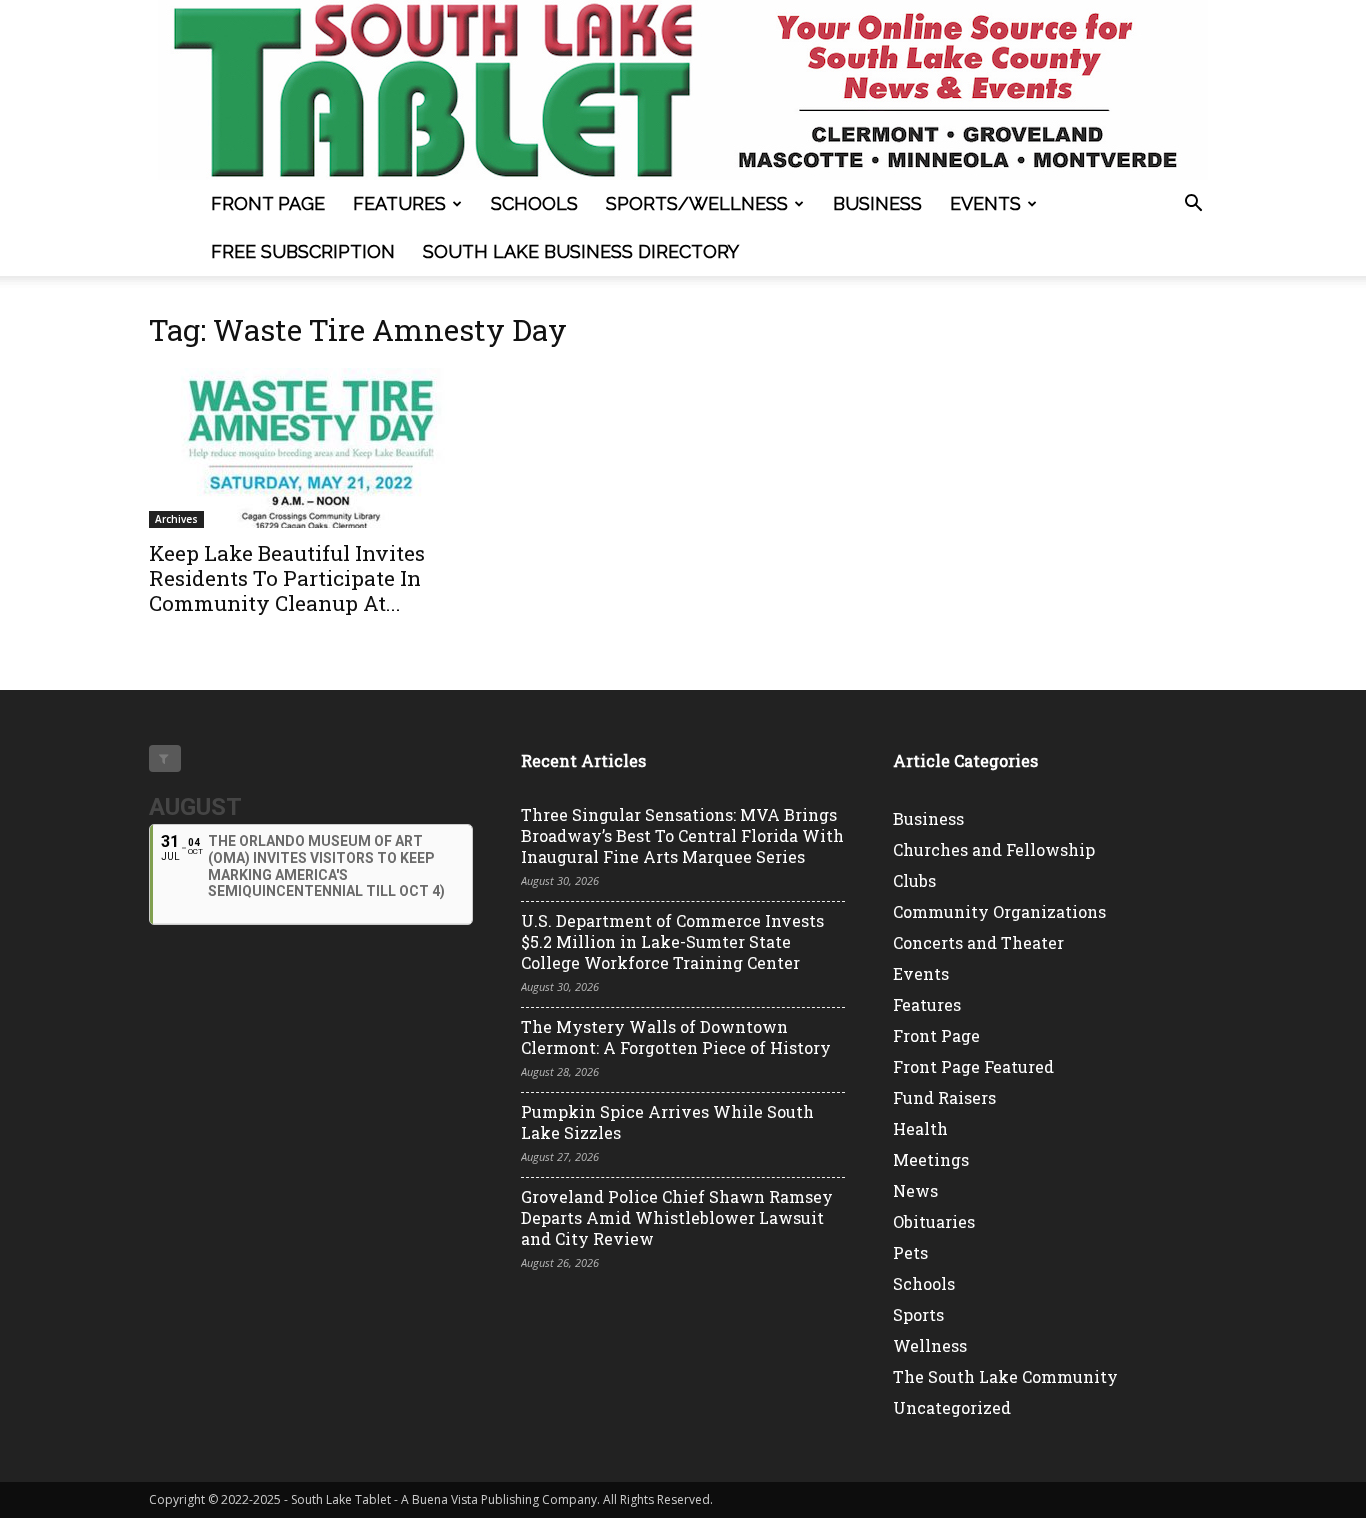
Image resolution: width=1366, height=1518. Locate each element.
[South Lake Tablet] (683, 90)
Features (399, 203)
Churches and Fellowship (994, 849)
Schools (534, 203)
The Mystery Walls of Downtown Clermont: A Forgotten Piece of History (676, 1037)
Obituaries (934, 1221)
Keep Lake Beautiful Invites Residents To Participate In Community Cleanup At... (287, 578)
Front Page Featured (973, 1066)
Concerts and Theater (978, 942)
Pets (910, 1252)
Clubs (914, 880)
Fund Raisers (944, 1097)
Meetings (931, 1159)
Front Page (268, 203)
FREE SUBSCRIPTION (303, 251)
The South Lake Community (1005, 1376)
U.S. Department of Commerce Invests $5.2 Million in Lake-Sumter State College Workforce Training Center (672, 941)
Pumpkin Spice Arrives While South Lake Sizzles (667, 1122)
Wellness (930, 1345)
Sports (918, 1314)
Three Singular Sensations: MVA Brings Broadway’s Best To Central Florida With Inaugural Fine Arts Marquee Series (682, 835)
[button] (1193, 205)
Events (985, 203)
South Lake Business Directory (581, 251)
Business (877, 203)
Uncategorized (952, 1407)
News (915, 1190)
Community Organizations (999, 911)
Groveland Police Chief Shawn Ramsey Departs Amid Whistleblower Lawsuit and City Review (677, 1217)
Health (920, 1128)
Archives (176, 519)
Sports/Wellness (697, 203)
